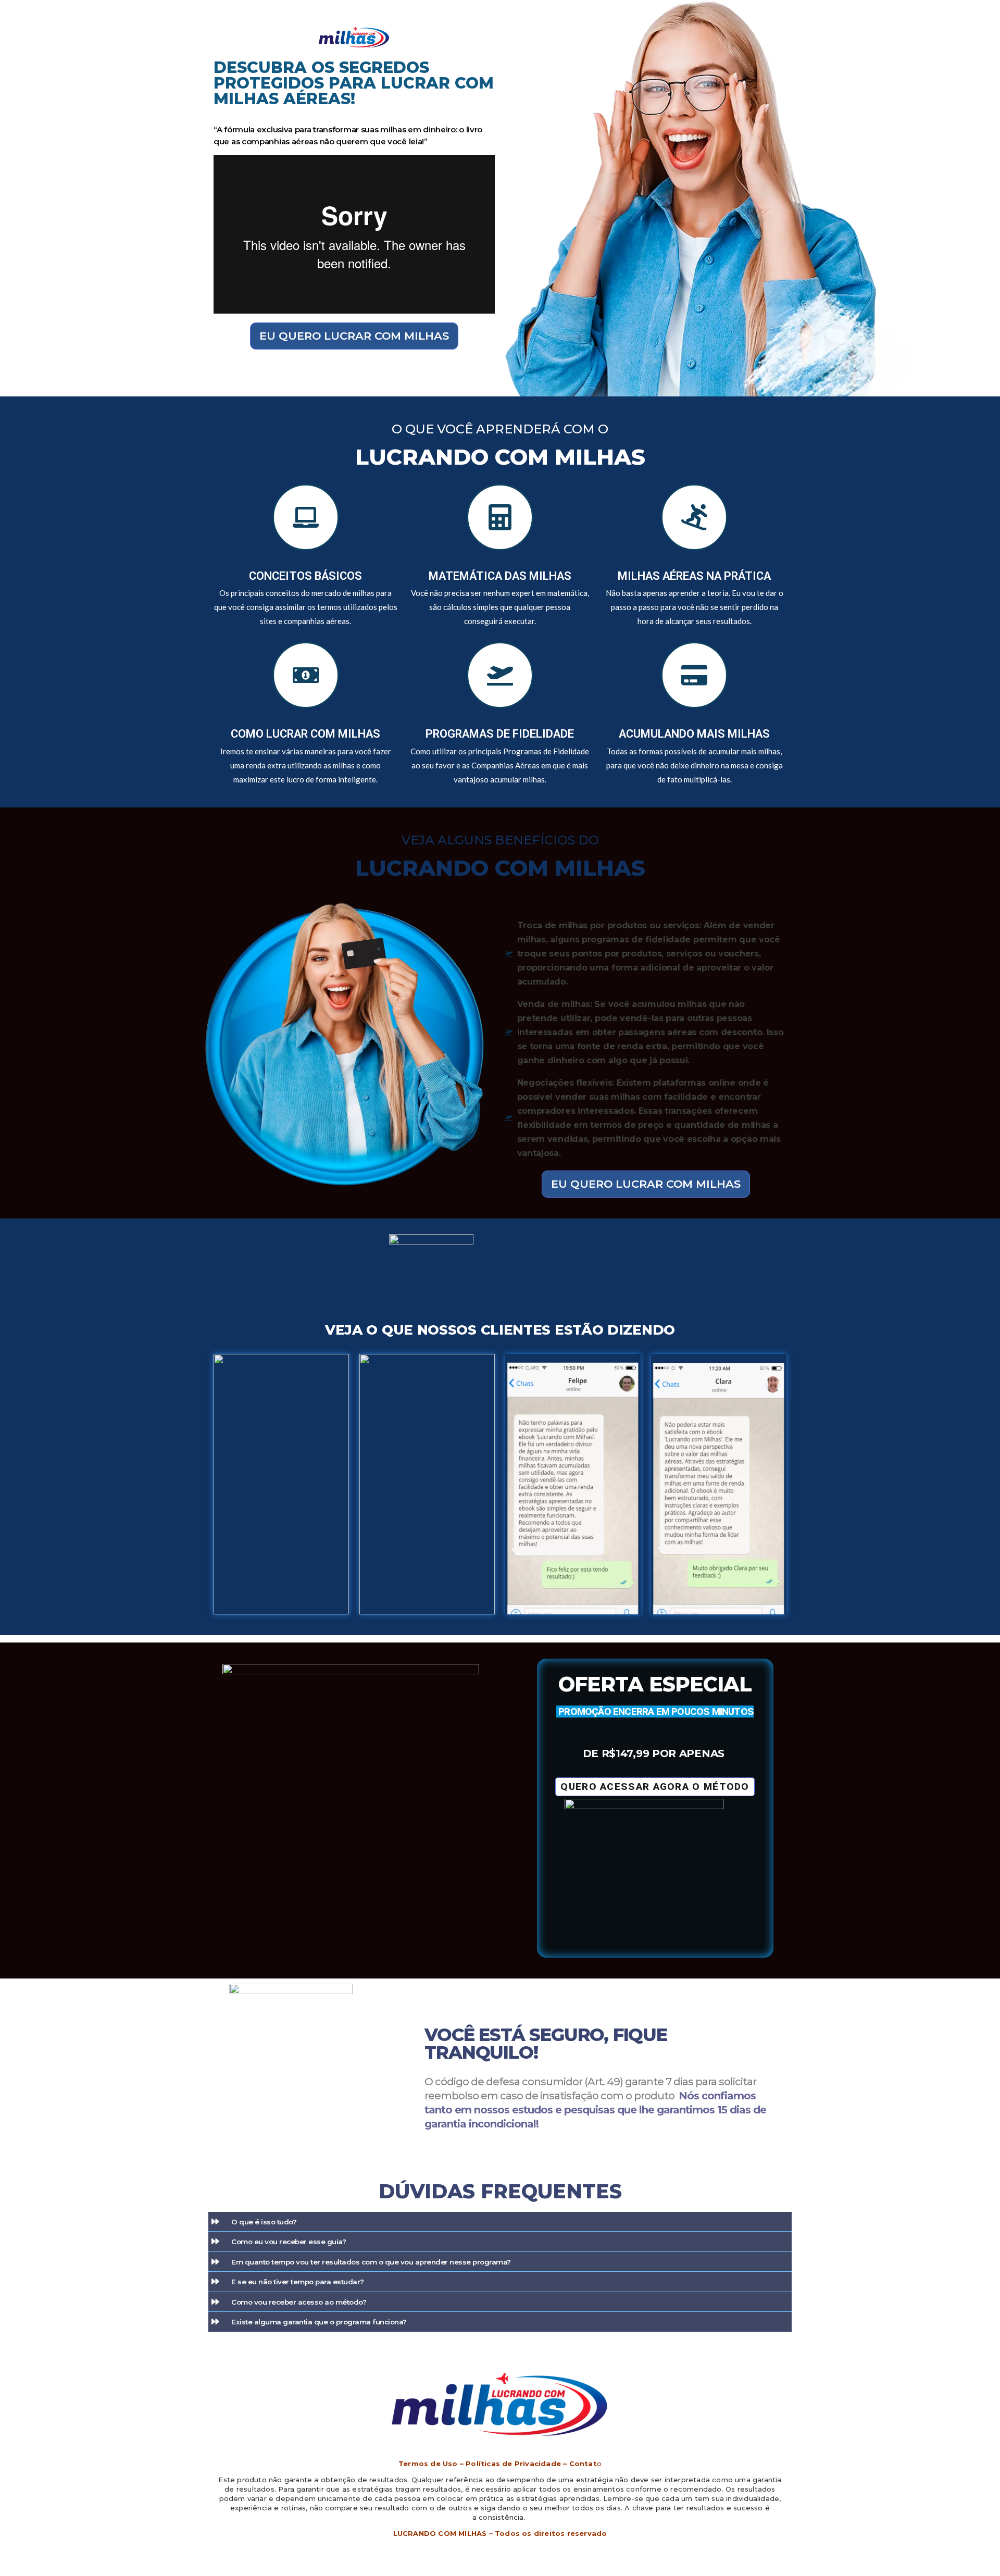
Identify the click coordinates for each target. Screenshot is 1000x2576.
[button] (500, 2222)
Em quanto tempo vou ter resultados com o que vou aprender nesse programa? (371, 2262)
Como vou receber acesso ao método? (299, 2302)
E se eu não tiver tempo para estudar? (298, 2282)
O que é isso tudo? (264, 2222)
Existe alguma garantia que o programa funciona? (319, 2322)
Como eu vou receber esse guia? (289, 2242)
